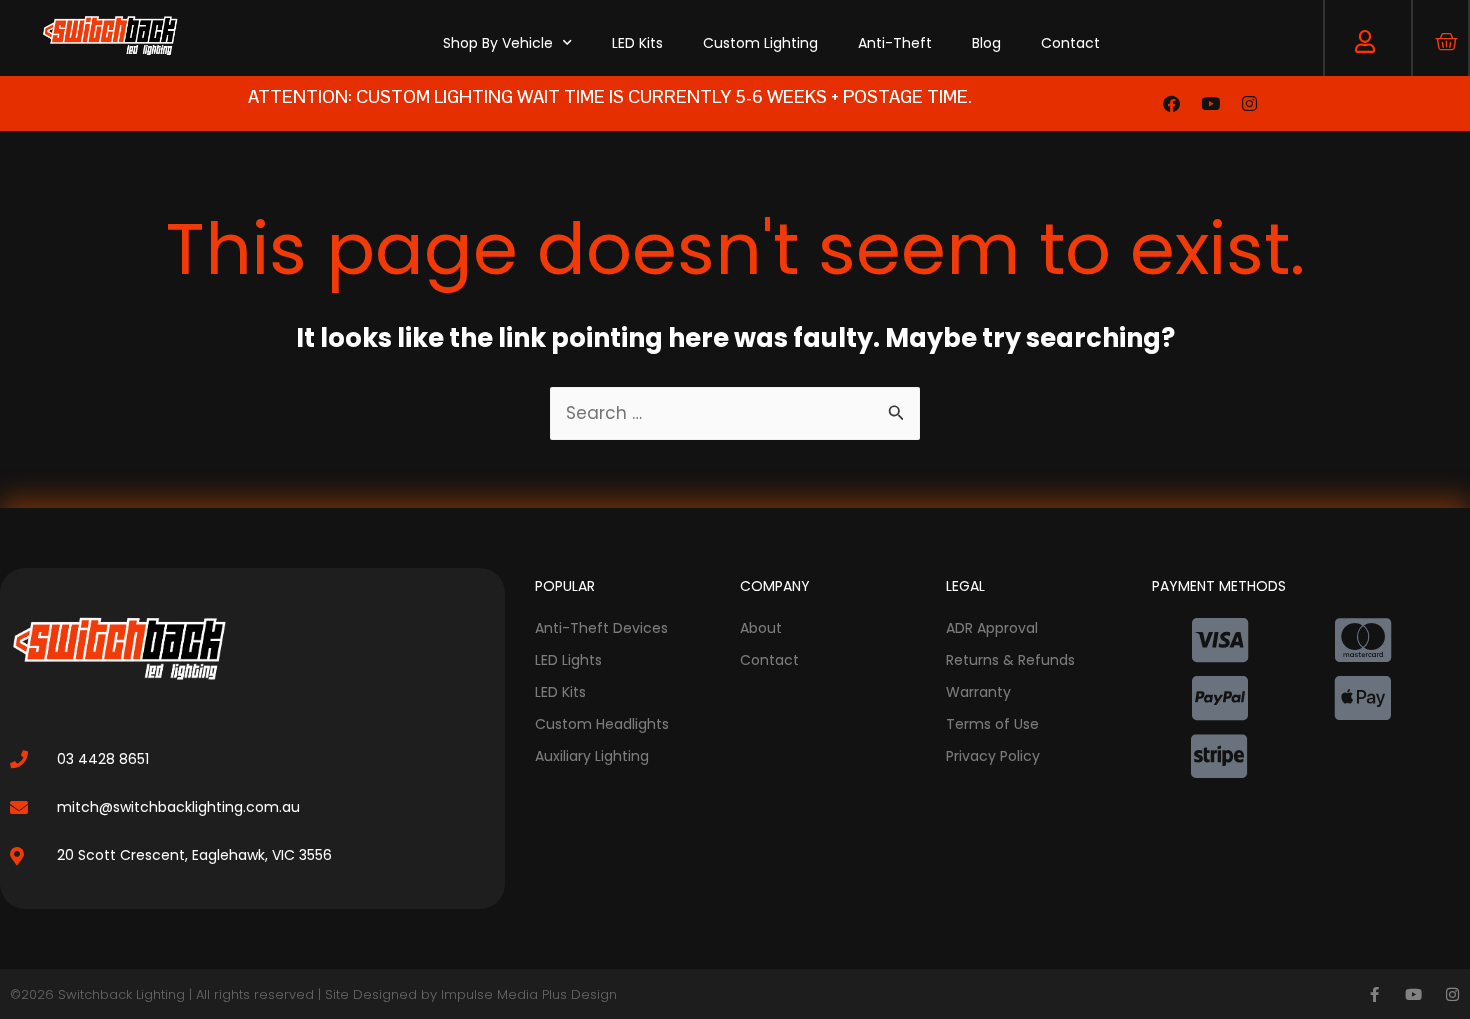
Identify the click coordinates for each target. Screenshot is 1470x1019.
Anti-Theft (895, 43)
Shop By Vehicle (498, 43)
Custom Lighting (760, 43)
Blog (986, 43)
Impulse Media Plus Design (529, 994)
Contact (1070, 43)
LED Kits (637, 43)
